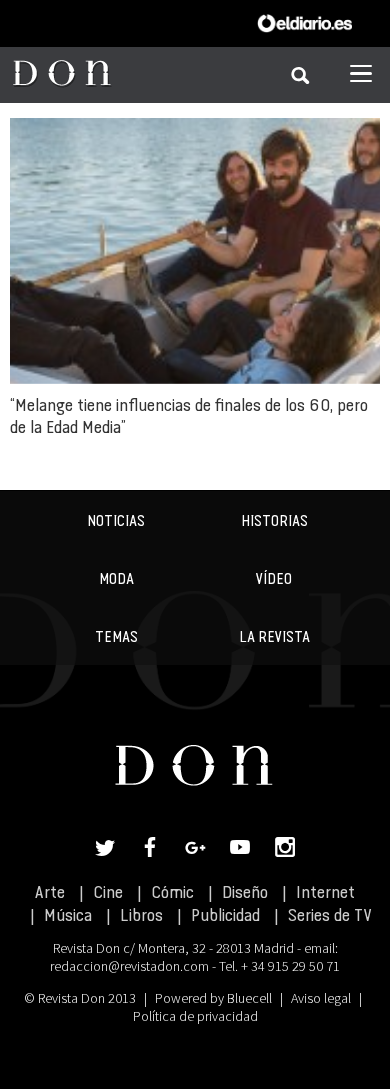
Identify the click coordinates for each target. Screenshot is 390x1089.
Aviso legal (321, 998)
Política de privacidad (195, 1016)
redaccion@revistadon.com (129, 966)
